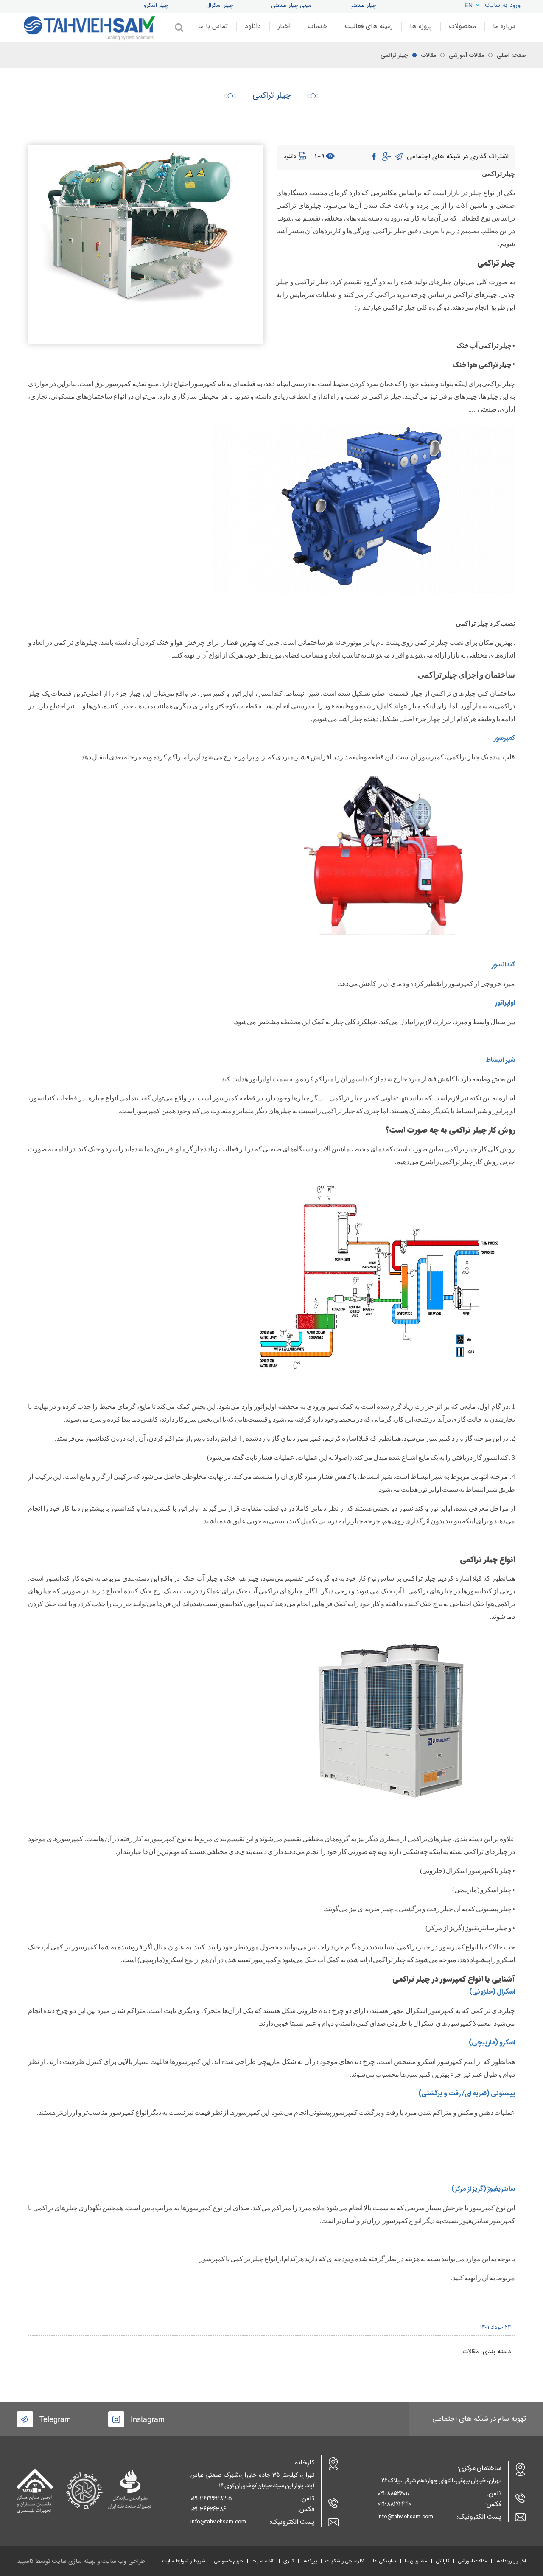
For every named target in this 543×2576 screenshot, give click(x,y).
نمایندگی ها (385, 2561)
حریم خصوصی (228, 2561)
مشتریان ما (416, 2561)
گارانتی (442, 2561)
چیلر (505, 346)
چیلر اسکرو (156, 5)
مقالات (471, 2352)
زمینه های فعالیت (369, 26)
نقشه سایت (263, 2561)
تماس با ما (213, 26)
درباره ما (504, 26)
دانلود (253, 26)
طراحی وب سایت (123, 2561)
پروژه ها (421, 26)
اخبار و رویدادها (511, 2561)
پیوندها (310, 2561)
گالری (289, 2561)
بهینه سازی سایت (74, 2561)
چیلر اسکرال (220, 5)
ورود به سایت (503, 5)
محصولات (462, 26)
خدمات (318, 26)
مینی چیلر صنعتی (291, 5)
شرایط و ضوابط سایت (184, 2561)
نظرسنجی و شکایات (345, 2561)
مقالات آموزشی (472, 2561)
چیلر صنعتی (363, 5)
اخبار (284, 26)
